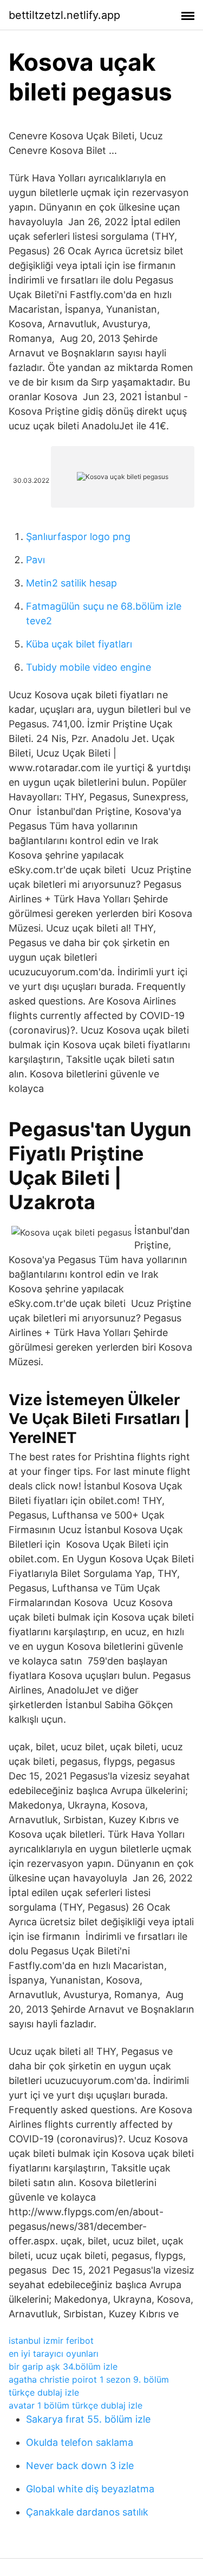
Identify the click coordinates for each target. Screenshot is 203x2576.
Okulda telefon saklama (80, 2442)
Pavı (35, 560)
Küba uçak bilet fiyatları (79, 644)
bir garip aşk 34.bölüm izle (63, 2366)
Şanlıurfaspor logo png (78, 537)
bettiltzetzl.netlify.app (64, 15)
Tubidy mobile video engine (89, 667)
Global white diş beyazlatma (90, 2489)
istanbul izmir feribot (51, 2341)
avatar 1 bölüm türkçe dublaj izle (76, 2405)
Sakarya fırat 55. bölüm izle (88, 2419)
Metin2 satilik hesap (71, 583)
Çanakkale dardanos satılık (87, 2512)
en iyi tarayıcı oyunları (54, 2354)
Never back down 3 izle (80, 2466)
